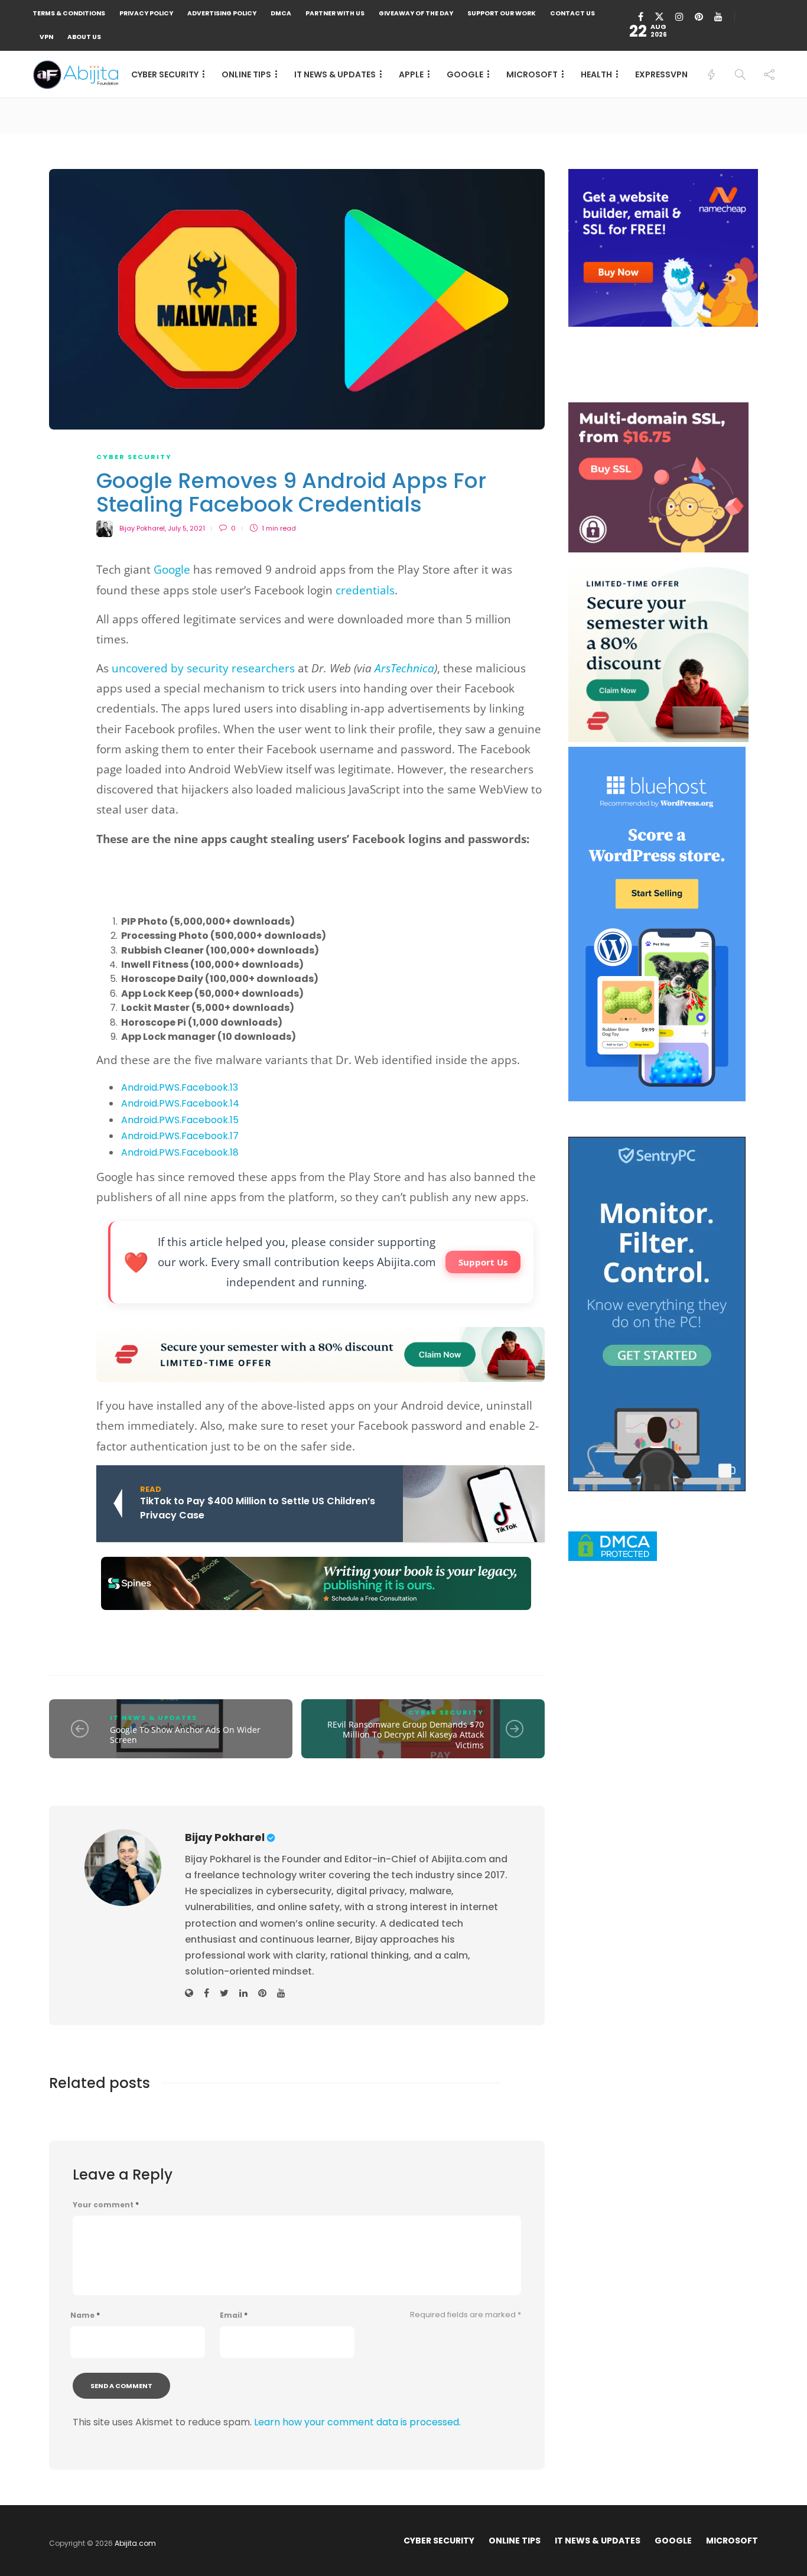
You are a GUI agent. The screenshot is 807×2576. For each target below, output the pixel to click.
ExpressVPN (661, 74)
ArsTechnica (403, 668)
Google (172, 570)
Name (85, 2315)
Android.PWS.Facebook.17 (180, 1136)
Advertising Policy (222, 13)
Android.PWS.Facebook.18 (180, 1152)
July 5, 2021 (186, 528)
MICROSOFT (532, 74)
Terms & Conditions (69, 13)
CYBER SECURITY (165, 74)
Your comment (106, 2205)
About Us (84, 37)
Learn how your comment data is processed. (357, 2422)
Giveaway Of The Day (416, 13)
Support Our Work (502, 13)
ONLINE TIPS (246, 74)
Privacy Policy (146, 13)
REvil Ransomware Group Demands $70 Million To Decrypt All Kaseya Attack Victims (406, 1735)
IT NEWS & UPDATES (335, 74)
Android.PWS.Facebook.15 (180, 1120)
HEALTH (596, 74)
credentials (365, 590)
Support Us (483, 1262)
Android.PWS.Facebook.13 (180, 1087)
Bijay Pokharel (142, 528)
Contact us (572, 13)
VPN (46, 37)
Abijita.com (135, 2543)
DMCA (281, 13)
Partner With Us (335, 13)
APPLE (411, 74)
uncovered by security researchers (203, 668)
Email (234, 2315)
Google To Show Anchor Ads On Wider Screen (185, 1735)
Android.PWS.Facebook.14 (180, 1103)
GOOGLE (465, 74)
